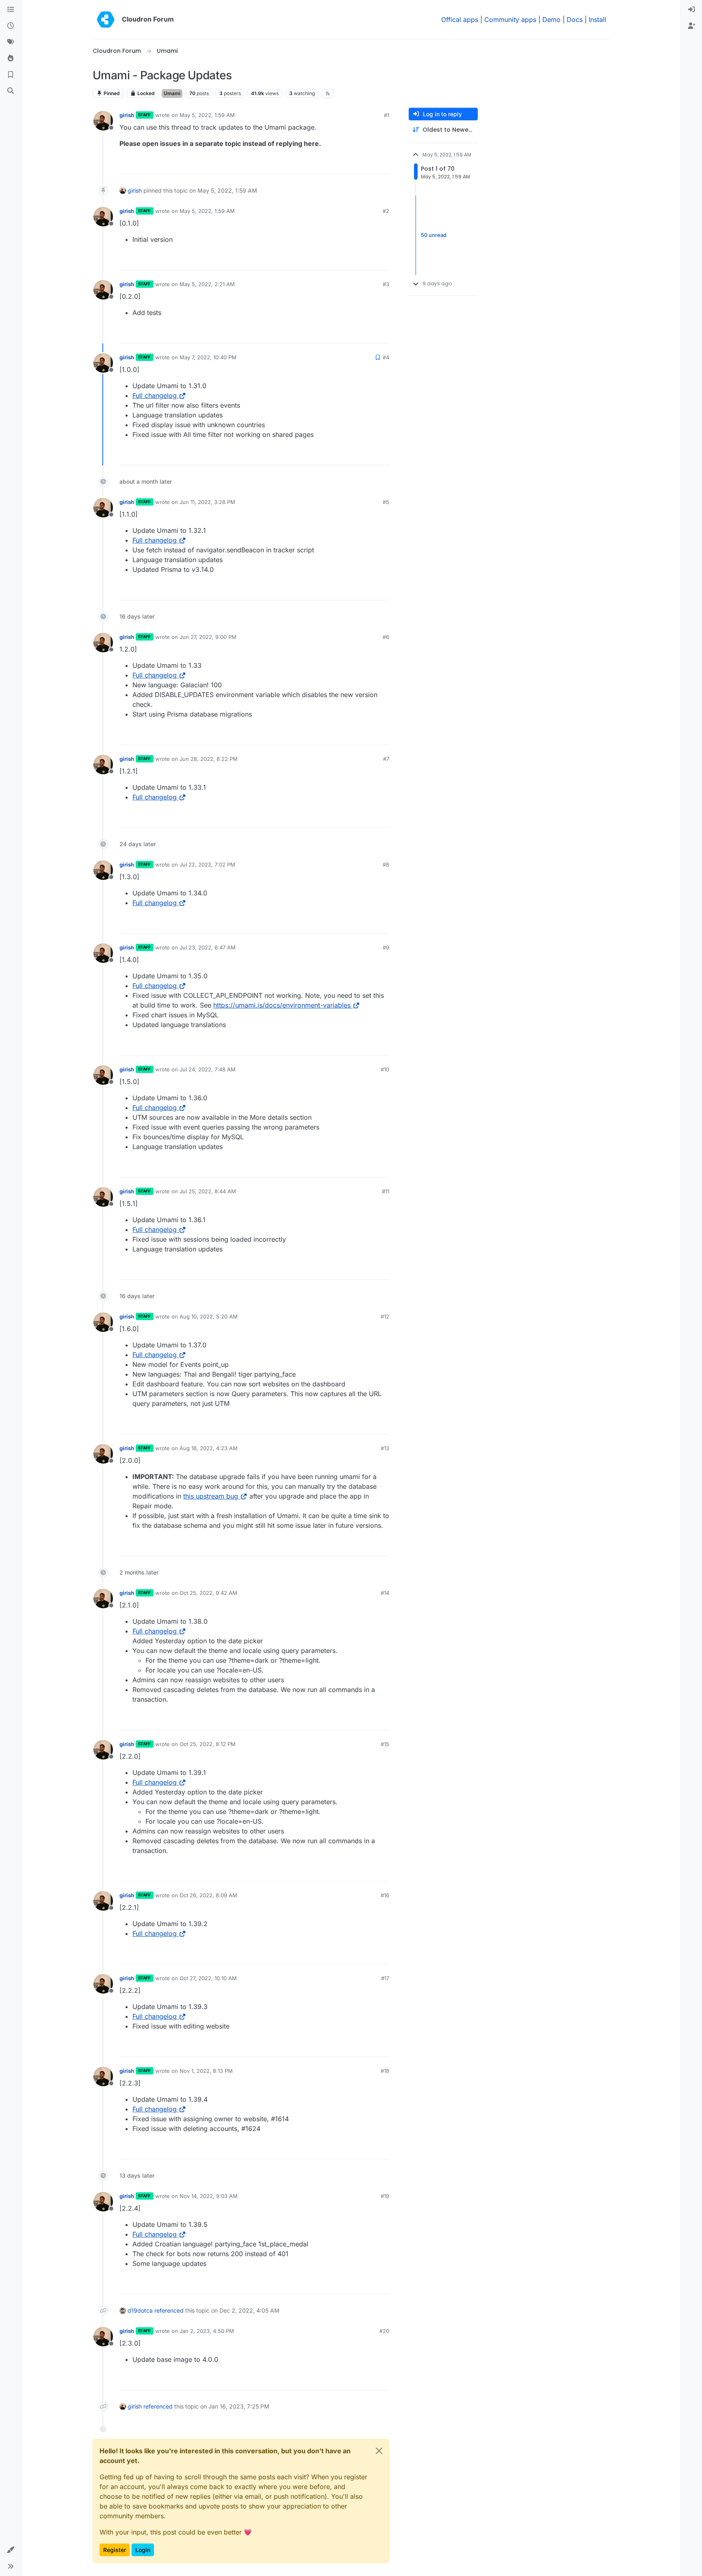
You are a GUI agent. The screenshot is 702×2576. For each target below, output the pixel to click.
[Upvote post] (370, 164)
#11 (386, 1191)
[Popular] (11, 59)
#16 (385, 1895)
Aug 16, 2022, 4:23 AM (209, 1448)
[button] (11, 2550)
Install (597, 20)
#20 (384, 2331)
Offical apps (460, 20)
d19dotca (140, 2310)
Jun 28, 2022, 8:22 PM (209, 759)
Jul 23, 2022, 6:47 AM (208, 947)
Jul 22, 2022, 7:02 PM (207, 864)
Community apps (510, 20)
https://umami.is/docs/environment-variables (282, 1005)
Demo (551, 20)
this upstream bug (211, 1496)
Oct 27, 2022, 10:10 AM (208, 1978)
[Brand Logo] (106, 20)
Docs (575, 20)
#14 (385, 1593)
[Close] (379, 2451)
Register (115, 2550)
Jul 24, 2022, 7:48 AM (208, 1069)
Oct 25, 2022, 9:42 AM (208, 1593)
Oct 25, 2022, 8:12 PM (208, 1744)
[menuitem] (691, 10)
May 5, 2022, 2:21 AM (207, 284)
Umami (172, 93)
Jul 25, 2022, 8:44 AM (208, 1191)
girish (127, 115)
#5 (386, 502)
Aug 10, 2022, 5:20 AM (209, 1316)
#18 (385, 2071)
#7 (386, 759)
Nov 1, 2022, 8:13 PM (206, 2071)
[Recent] (11, 26)
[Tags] (11, 42)
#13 (385, 1448)
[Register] (691, 26)
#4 (386, 357)
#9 (386, 947)
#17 (385, 1978)
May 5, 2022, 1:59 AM (207, 115)
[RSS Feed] (328, 93)
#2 (386, 211)
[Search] (11, 91)
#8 (386, 864)
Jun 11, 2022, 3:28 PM (207, 502)
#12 (385, 1316)
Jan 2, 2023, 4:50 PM (207, 2331)
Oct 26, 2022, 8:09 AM (208, 1895)
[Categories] (11, 10)
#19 (385, 2196)
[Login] (691, 10)
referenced (169, 2310)
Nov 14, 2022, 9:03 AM (209, 2196)
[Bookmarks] (11, 75)
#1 (387, 115)
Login (143, 2550)
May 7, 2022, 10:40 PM (208, 357)
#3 (386, 284)
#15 (385, 1744)
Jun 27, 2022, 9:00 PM (208, 637)
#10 (385, 1069)
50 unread (434, 235)
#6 (386, 637)
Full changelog (155, 395)
